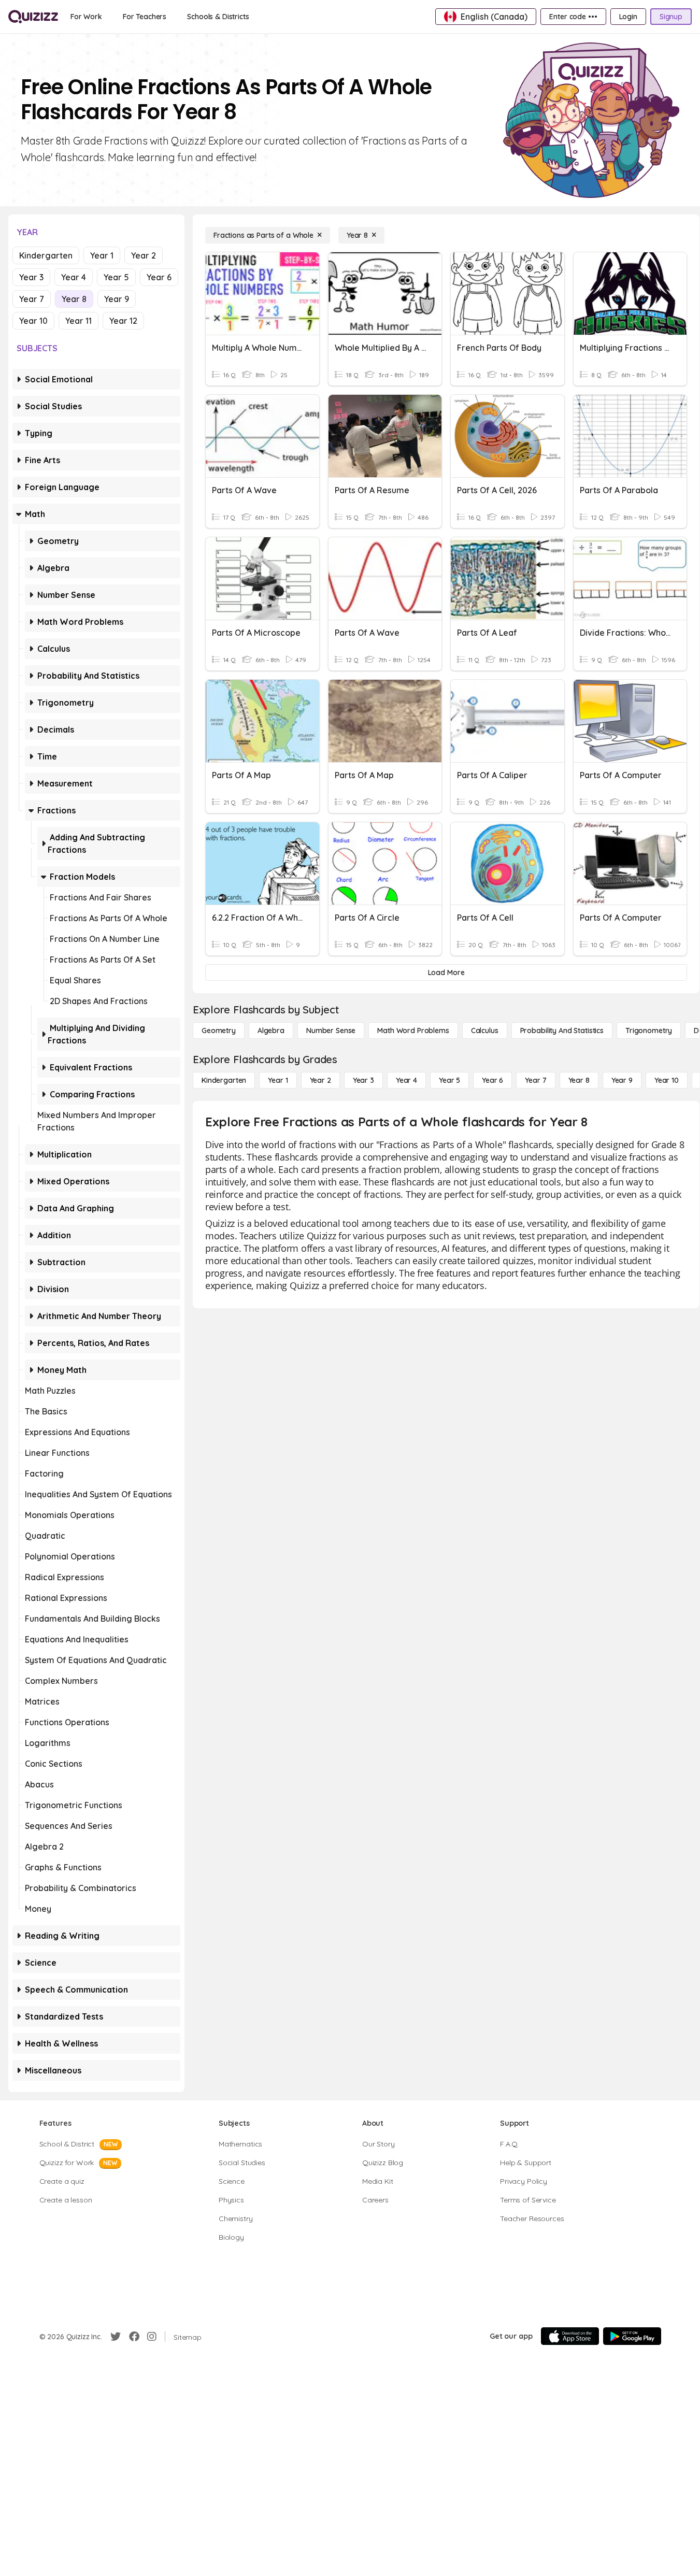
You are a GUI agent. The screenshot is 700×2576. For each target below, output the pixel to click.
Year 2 (144, 255)
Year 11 (78, 321)
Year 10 (33, 321)
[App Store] (570, 2336)
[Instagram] (152, 2337)
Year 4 (74, 277)
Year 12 (123, 321)
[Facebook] (134, 2337)
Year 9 (117, 299)
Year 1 (102, 255)
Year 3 (31, 277)
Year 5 (116, 277)
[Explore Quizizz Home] (33, 17)
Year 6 (159, 277)
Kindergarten (46, 255)
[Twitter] (116, 2337)
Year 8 (74, 299)
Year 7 (32, 299)
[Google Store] (632, 2336)
